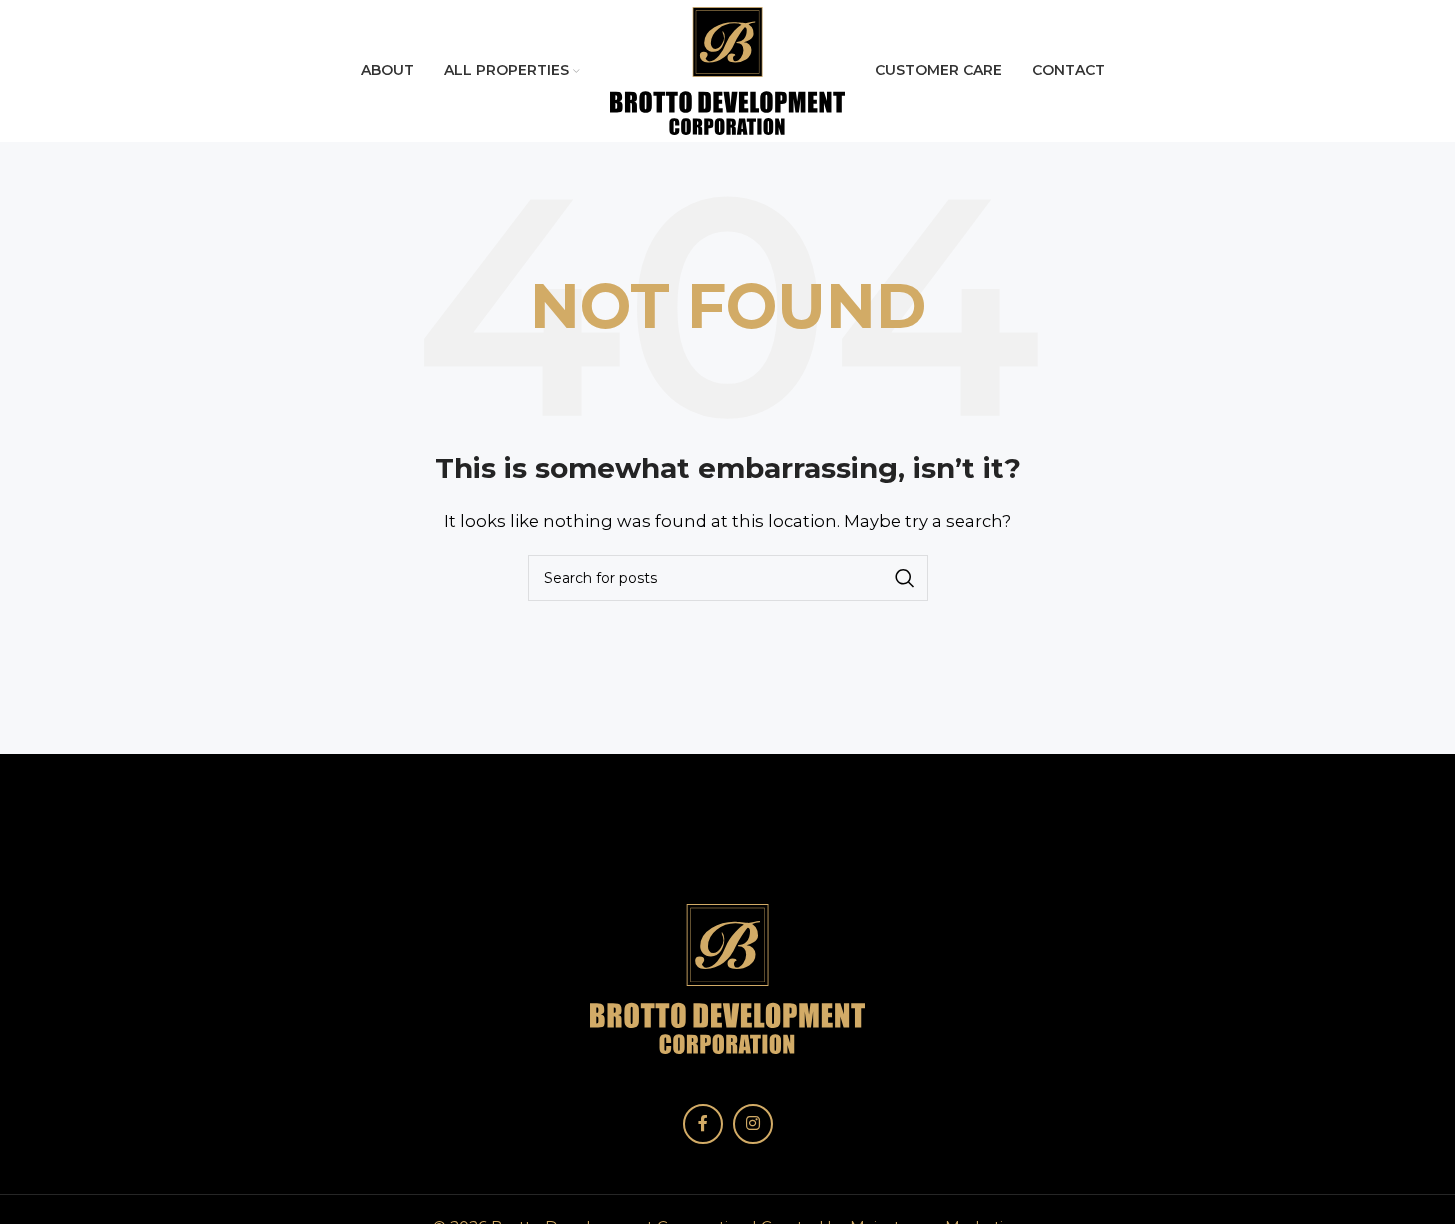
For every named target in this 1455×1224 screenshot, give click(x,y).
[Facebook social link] (703, 1124)
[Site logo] (727, 69)
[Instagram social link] (753, 1124)
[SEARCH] (905, 578)
